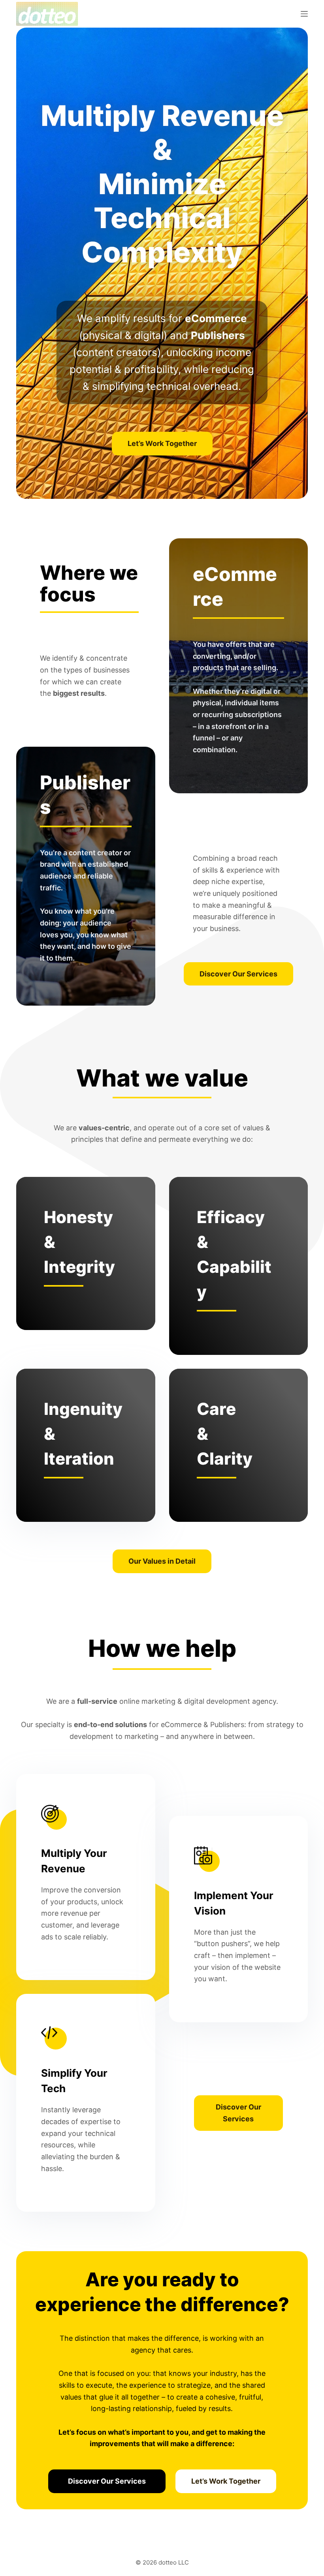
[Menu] (304, 14)
